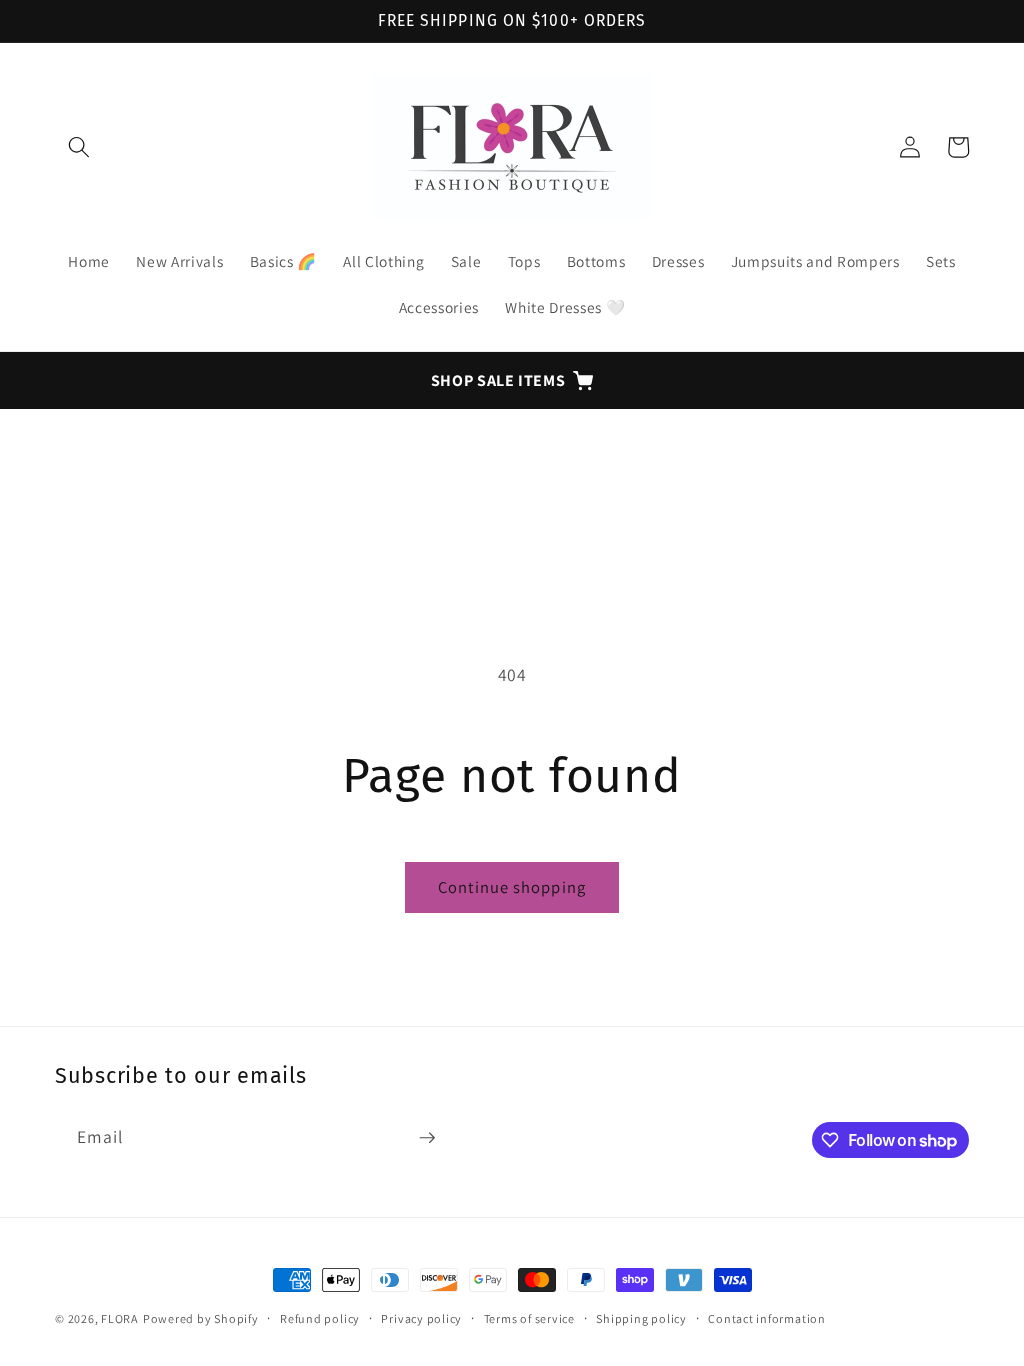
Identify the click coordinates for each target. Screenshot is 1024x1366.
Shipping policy (641, 1318)
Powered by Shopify (201, 1318)
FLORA (120, 1318)
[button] (79, 147)
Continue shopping (512, 887)
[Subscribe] (427, 1138)
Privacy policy (421, 1318)
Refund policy (320, 1318)
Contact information (767, 1318)
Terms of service (529, 1318)
